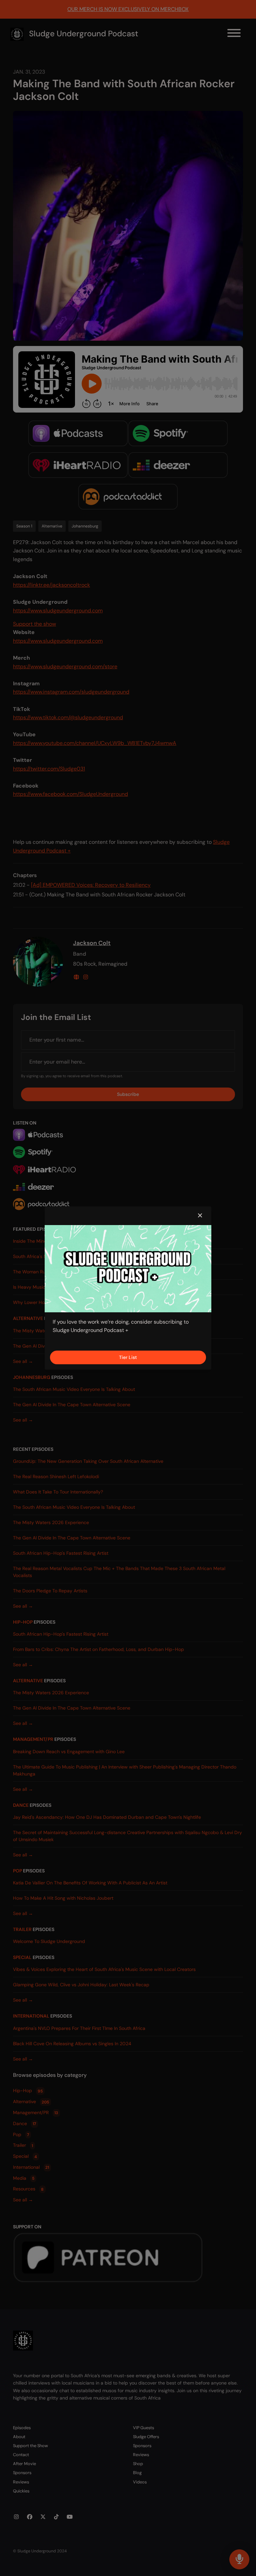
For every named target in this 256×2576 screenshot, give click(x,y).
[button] (200, 1216)
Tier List (128, 1357)
